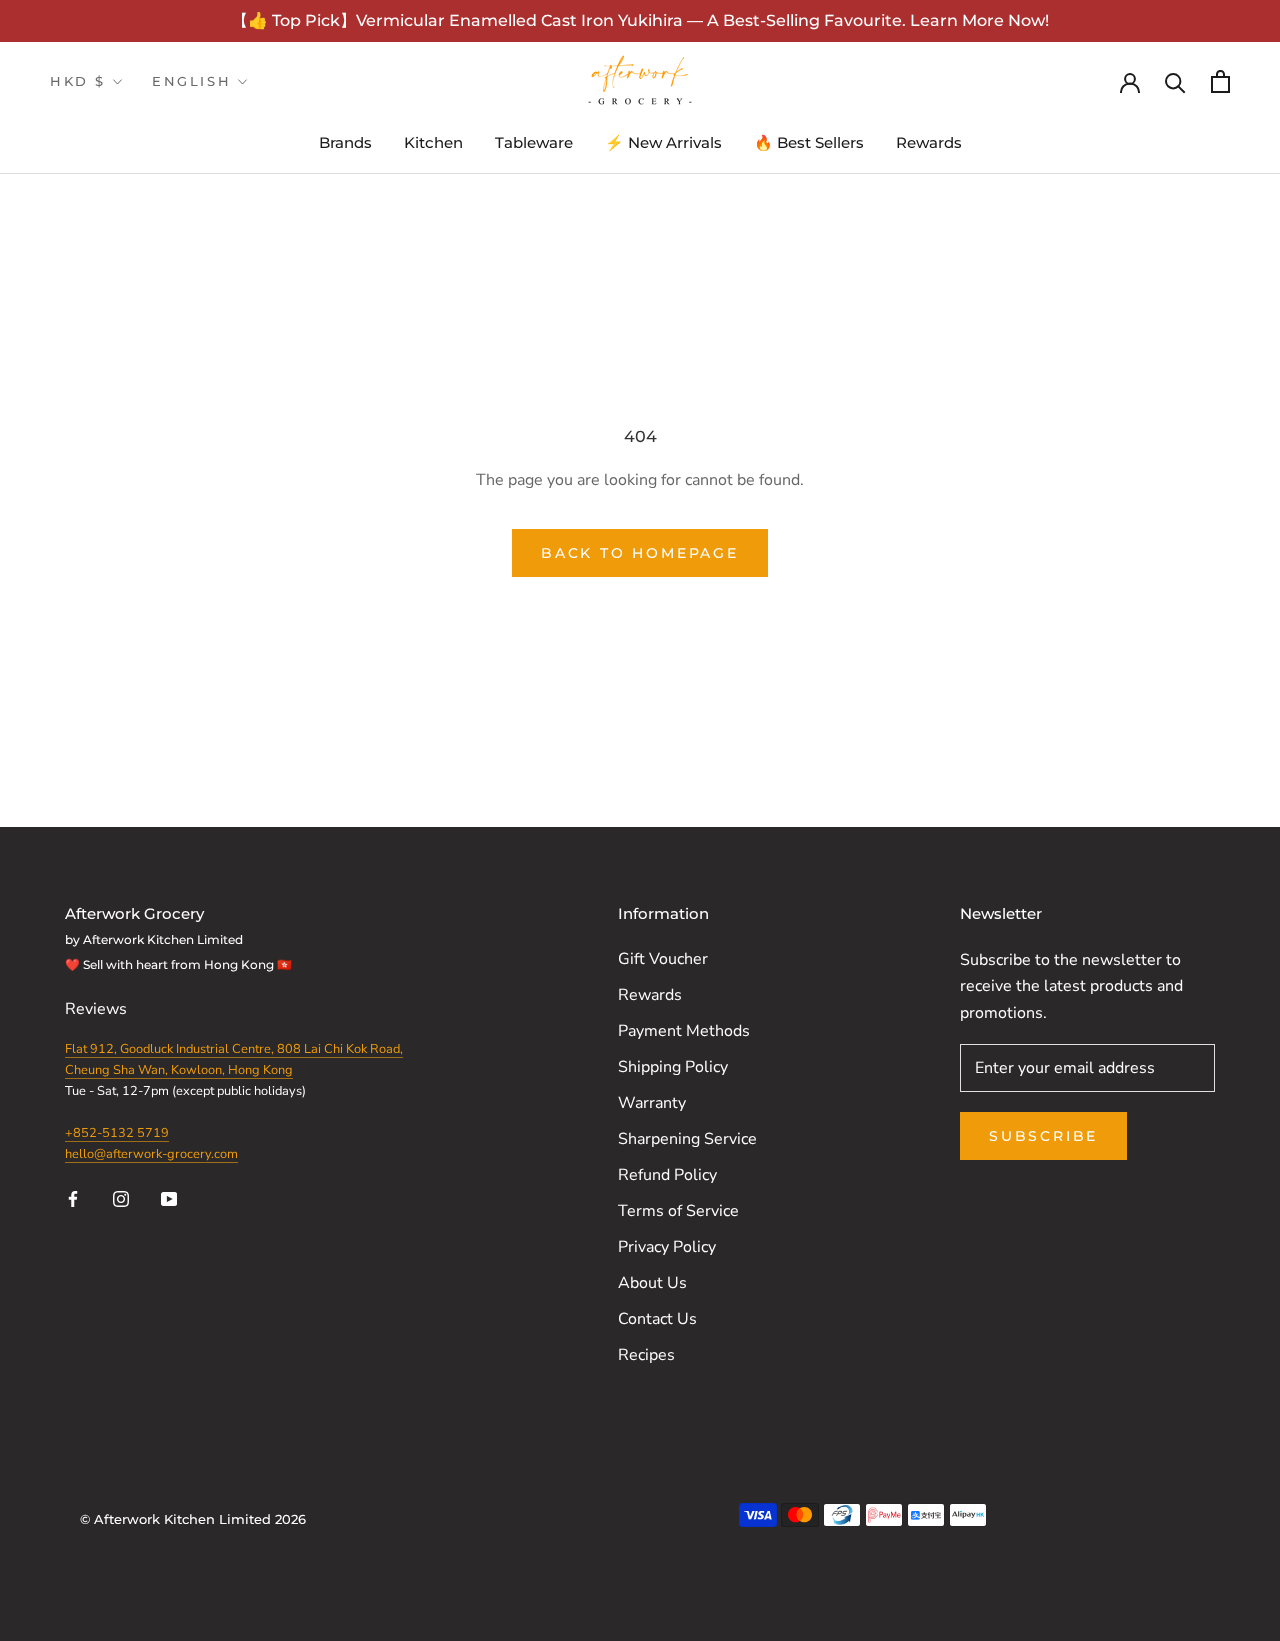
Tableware (534, 142)
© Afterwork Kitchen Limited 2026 (193, 1519)
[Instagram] (121, 1198)
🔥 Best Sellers (809, 142)
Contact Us (657, 1319)
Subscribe (1043, 1136)
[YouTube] (169, 1198)
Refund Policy (667, 1175)
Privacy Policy (667, 1247)
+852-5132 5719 (117, 1133)
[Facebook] (73, 1198)
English (191, 81)
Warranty (652, 1103)
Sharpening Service (687, 1139)
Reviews (98, 1009)
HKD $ (78, 81)
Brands (345, 142)
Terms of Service (678, 1211)
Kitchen (433, 142)
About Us (652, 1283)
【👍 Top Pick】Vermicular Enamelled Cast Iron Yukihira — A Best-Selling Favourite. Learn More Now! (640, 20)
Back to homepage (640, 553)
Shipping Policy (673, 1067)
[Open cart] (1220, 81)
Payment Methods (684, 1031)
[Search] (1175, 81)
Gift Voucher (663, 959)
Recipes (646, 1355)
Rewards (929, 142)
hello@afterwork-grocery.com (151, 1154)
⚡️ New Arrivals (663, 142)
